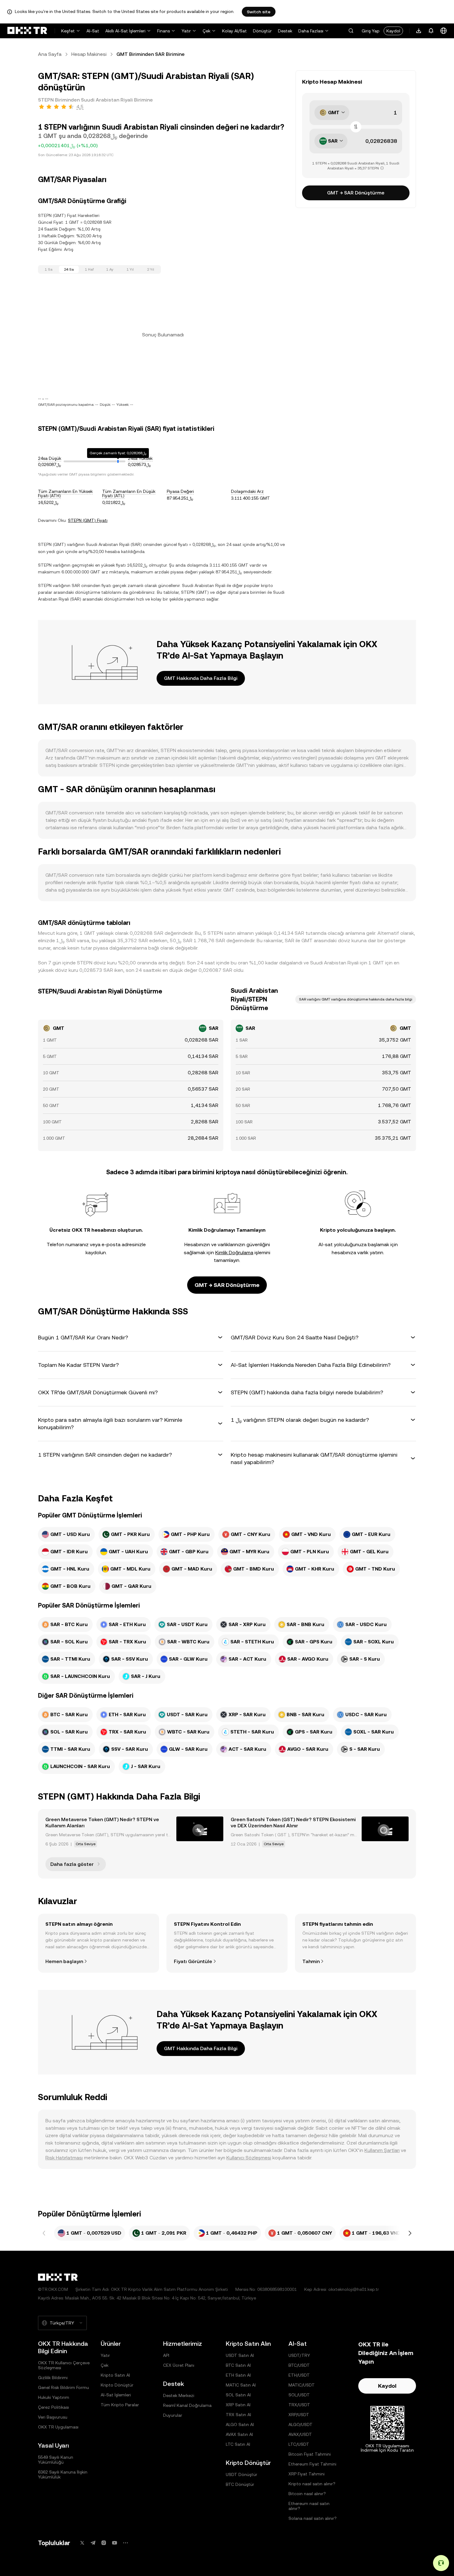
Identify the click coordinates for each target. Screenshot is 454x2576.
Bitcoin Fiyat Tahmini (310, 2454)
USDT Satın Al (240, 2355)
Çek (206, 31)
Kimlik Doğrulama (234, 1253)
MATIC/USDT (302, 2385)
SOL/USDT (299, 2395)
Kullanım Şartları (382, 2150)
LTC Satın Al (238, 2444)
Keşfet (68, 31)
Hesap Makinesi (89, 54)
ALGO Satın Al (240, 2424)
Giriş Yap (371, 31)
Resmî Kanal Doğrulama (187, 2405)
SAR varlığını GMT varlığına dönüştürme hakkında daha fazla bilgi (356, 999)
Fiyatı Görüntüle (193, 1961)
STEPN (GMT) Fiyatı (88, 520)
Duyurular (173, 2415)
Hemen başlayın (64, 1961)
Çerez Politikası (53, 2407)
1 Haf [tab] (89, 269)
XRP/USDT (299, 2415)
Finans (164, 31)
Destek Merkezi (179, 2395)
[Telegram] (93, 2543)
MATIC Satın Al (241, 2385)
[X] (82, 2543)
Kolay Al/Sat (234, 31)
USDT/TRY (299, 2355)
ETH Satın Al (238, 2375)
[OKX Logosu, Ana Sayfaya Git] (27, 31)
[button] (351, 31)
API (166, 2355)
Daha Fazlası (311, 31)
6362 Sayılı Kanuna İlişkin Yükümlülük (63, 2474)
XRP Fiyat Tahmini (307, 2474)
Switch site (259, 12)
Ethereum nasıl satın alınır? (309, 2506)
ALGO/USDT (301, 2424)
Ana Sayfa (50, 54)
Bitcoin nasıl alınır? (307, 2494)
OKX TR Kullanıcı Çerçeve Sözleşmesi (64, 2365)
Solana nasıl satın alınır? (313, 2518)
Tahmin (311, 1961)
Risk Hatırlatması (64, 2158)
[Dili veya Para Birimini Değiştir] (443, 31)
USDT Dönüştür (242, 2474)
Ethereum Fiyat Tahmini (312, 2464)
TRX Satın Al (238, 2415)
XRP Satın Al (238, 2405)
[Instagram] (104, 2543)
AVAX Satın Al (239, 2434)
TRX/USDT (299, 2405)
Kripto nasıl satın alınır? (312, 2484)
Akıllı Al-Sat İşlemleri (125, 31)
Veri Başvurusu (53, 2417)
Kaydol (393, 31)
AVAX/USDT (300, 2434)
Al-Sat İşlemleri (116, 2395)
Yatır (186, 31)
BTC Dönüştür (240, 2484)
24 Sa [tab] (69, 269)
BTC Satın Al (238, 2365)
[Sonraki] (410, 2233)
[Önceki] (44, 2233)
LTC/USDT (299, 2444)
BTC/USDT (299, 2365)
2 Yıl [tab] (151, 269)
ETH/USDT (299, 2375)
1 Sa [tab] (49, 269)
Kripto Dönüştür (117, 2385)
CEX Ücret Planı (179, 2365)
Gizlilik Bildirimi (53, 2378)
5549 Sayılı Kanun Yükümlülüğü (56, 2460)
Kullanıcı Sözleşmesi (249, 2158)
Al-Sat (93, 31)
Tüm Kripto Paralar (120, 2405)
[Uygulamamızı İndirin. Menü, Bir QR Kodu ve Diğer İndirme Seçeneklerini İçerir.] (419, 31)
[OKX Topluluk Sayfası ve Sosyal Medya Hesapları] (125, 2543)
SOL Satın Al (238, 2395)
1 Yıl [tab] (130, 269)
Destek (285, 31)
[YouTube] (115, 2543)
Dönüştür (262, 31)
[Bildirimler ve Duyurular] (431, 31)
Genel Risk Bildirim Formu (63, 2387)
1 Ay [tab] (110, 269)
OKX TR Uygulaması (58, 2427)
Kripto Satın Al (115, 2375)
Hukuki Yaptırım (54, 2397)
